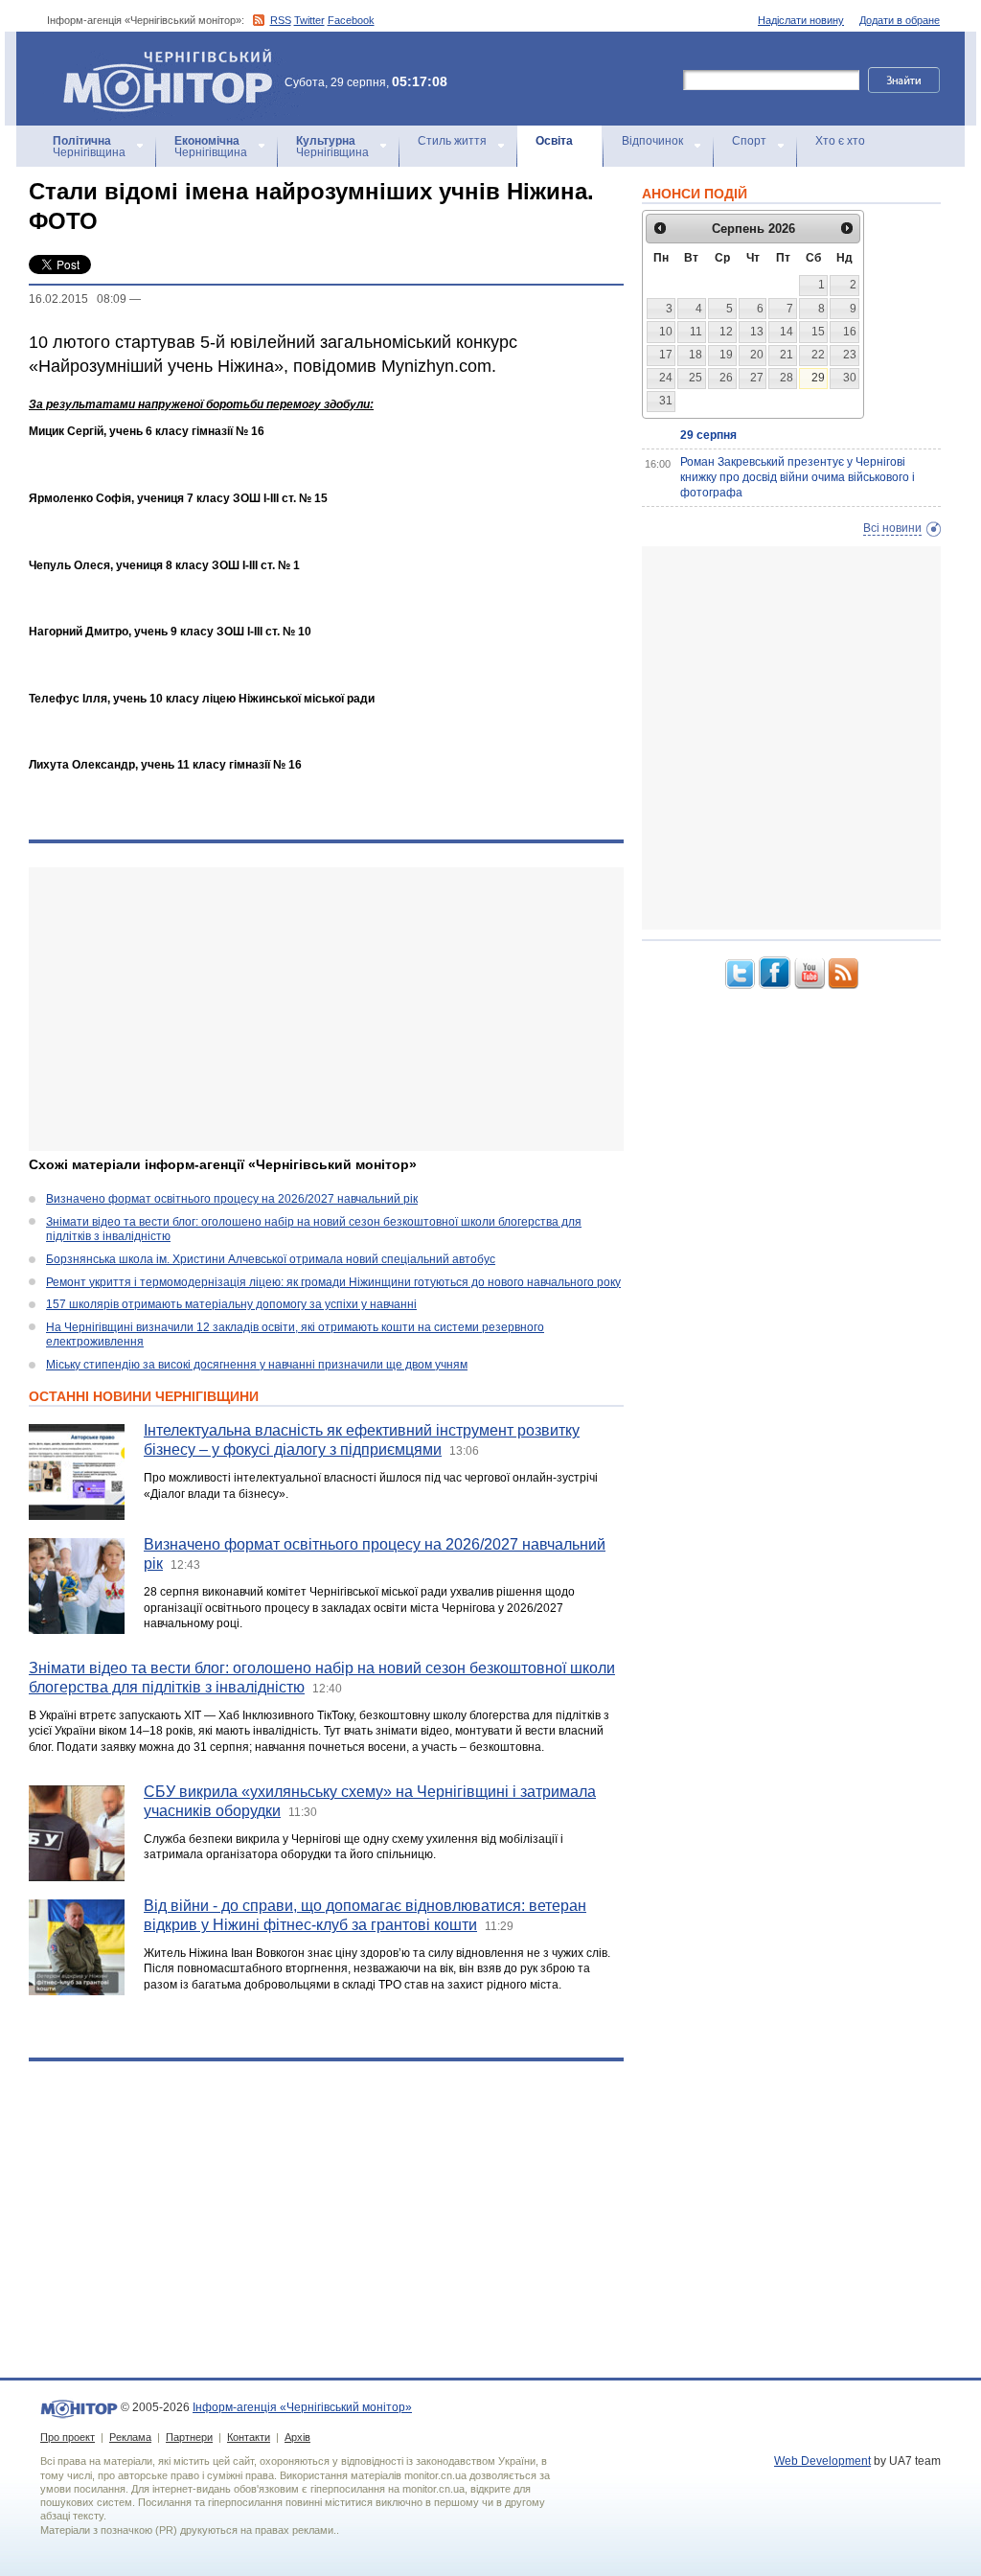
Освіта (554, 141)
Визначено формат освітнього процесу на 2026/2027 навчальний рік (232, 1199)
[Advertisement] (326, 1009)
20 (757, 355)
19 (726, 355)
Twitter (309, 20)
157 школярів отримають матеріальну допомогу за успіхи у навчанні (231, 1304)
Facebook (351, 20)
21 (787, 355)
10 (666, 332)
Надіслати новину (801, 20)
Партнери (189, 2437)
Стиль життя (452, 141)
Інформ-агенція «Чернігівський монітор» (159, 57)
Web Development (822, 2461)
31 (666, 401)
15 (818, 332)
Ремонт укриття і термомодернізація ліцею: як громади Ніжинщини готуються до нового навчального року (333, 1282)
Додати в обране (900, 20)
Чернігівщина (89, 147)
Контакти (249, 2437)
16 (850, 332)
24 (666, 378)
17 (666, 355)
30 (850, 378)
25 (696, 378)
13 (757, 332)
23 (850, 355)
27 (757, 378)
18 (696, 355)
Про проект (68, 2437)
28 (787, 378)
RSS (281, 20)
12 (726, 332)
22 (818, 355)
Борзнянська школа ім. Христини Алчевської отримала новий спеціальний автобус (271, 1259)
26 (726, 378)
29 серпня (708, 435)
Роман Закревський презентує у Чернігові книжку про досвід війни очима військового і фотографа (798, 477)
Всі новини (892, 528)
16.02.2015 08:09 (78, 299)
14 (787, 332)
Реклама (130, 2437)
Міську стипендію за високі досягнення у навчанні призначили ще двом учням (257, 1365)
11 (696, 332)
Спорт (749, 141)
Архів (297, 2437)
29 (818, 378)
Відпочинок (652, 141)
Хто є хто (840, 141)
